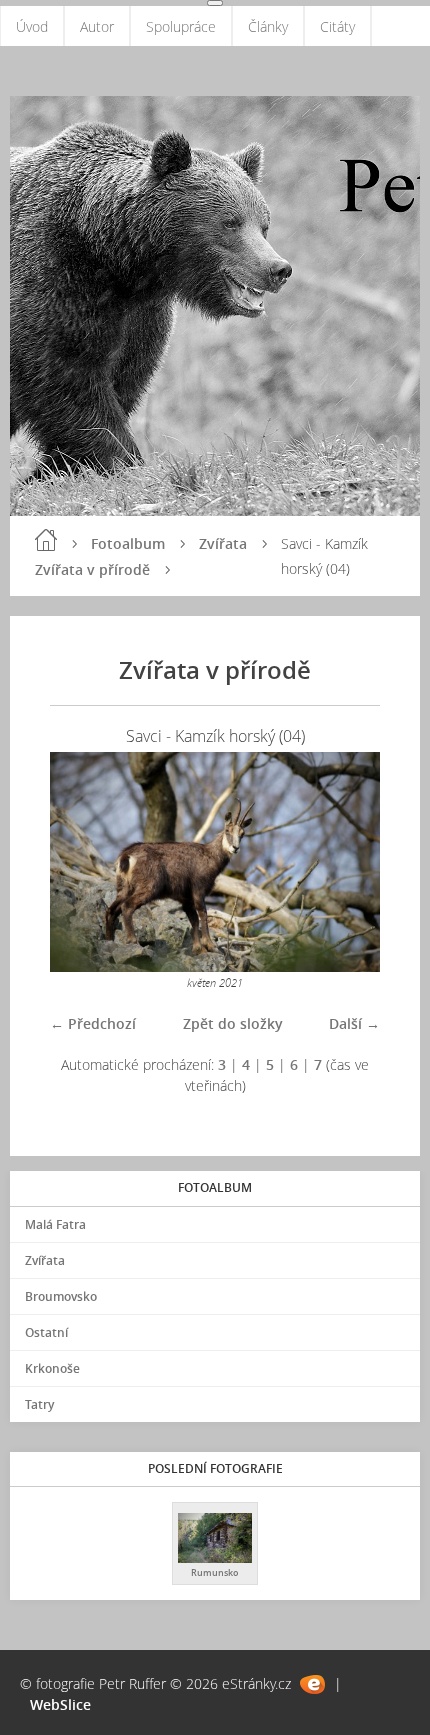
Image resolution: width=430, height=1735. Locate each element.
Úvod (32, 26)
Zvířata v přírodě (92, 569)
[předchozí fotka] (82, 862)
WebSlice (60, 1704)
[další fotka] (347, 862)
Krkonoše (52, 1368)
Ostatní (46, 1332)
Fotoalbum (128, 543)
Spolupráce (181, 26)
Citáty (337, 26)
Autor (97, 26)
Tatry (39, 1404)
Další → (354, 1023)
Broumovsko (61, 1296)
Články (268, 26)
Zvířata (223, 543)
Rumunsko (215, 1572)
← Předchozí (93, 1023)
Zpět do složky (233, 1023)
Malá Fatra (55, 1224)
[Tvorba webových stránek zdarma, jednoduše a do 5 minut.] (312, 1684)
